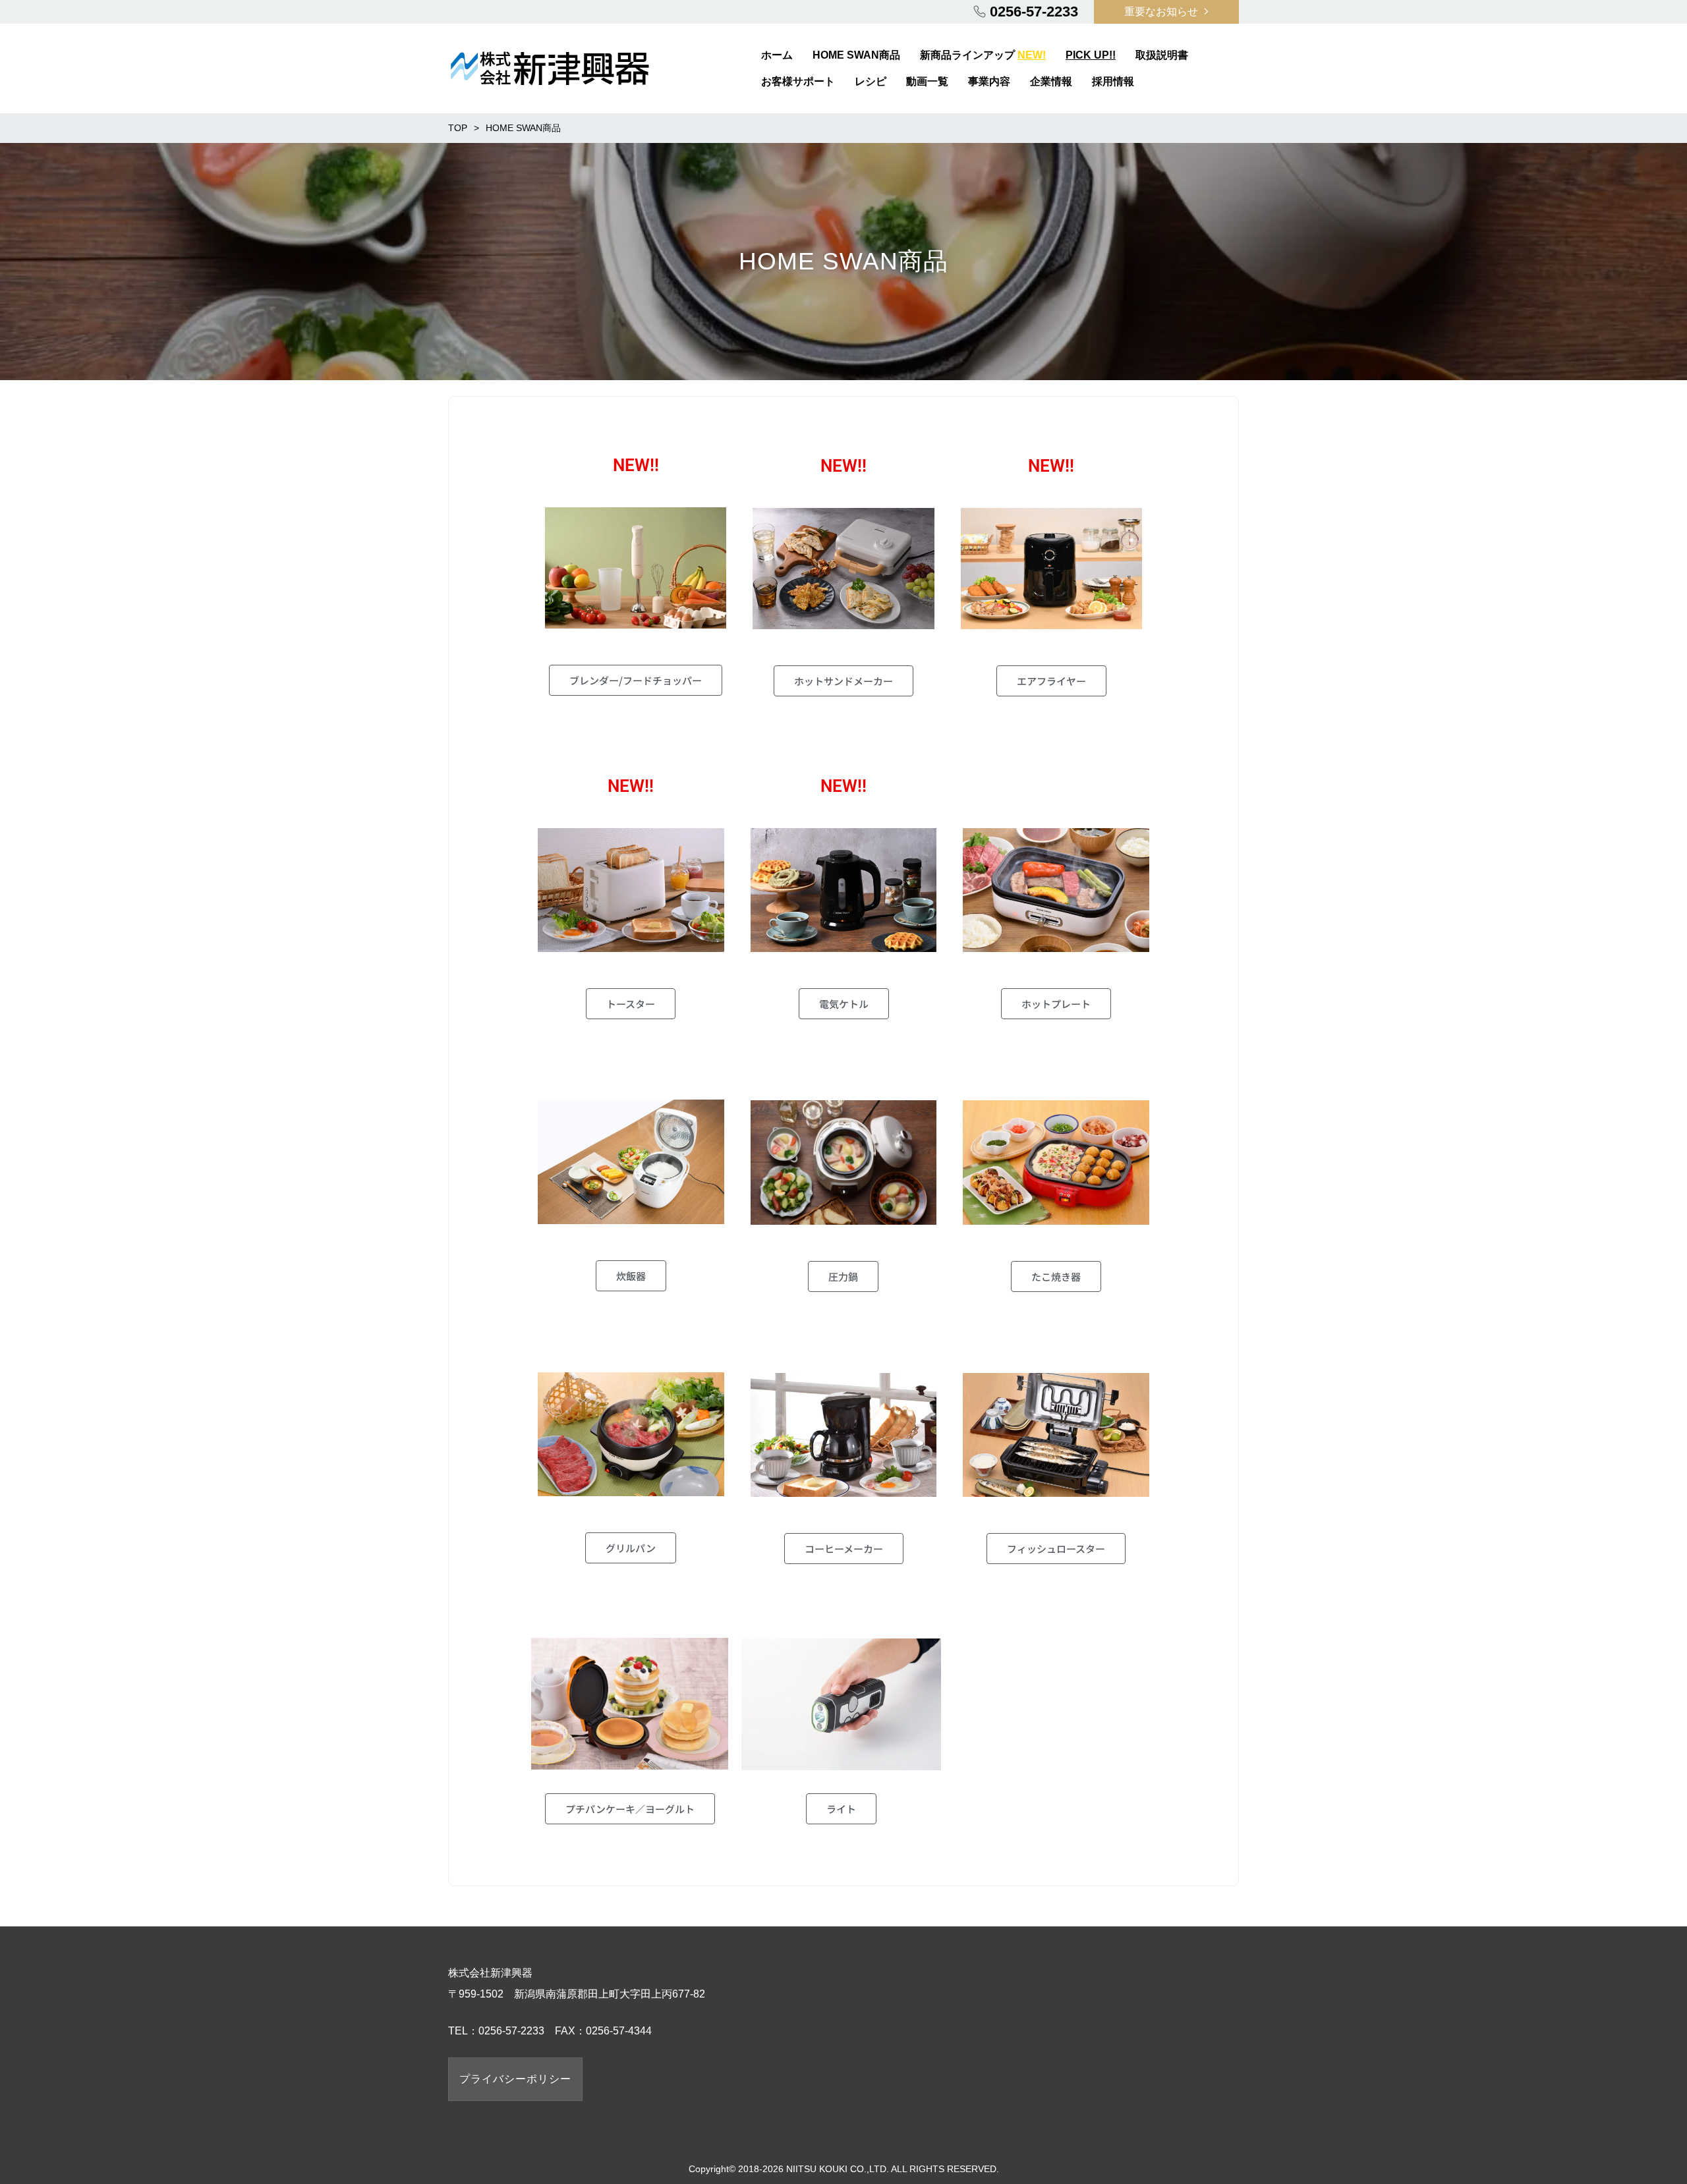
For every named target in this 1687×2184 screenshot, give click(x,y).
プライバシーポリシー (515, 2079)
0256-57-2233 (1034, 12)
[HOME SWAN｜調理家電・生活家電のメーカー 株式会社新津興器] (549, 67)
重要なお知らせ (1161, 12)
